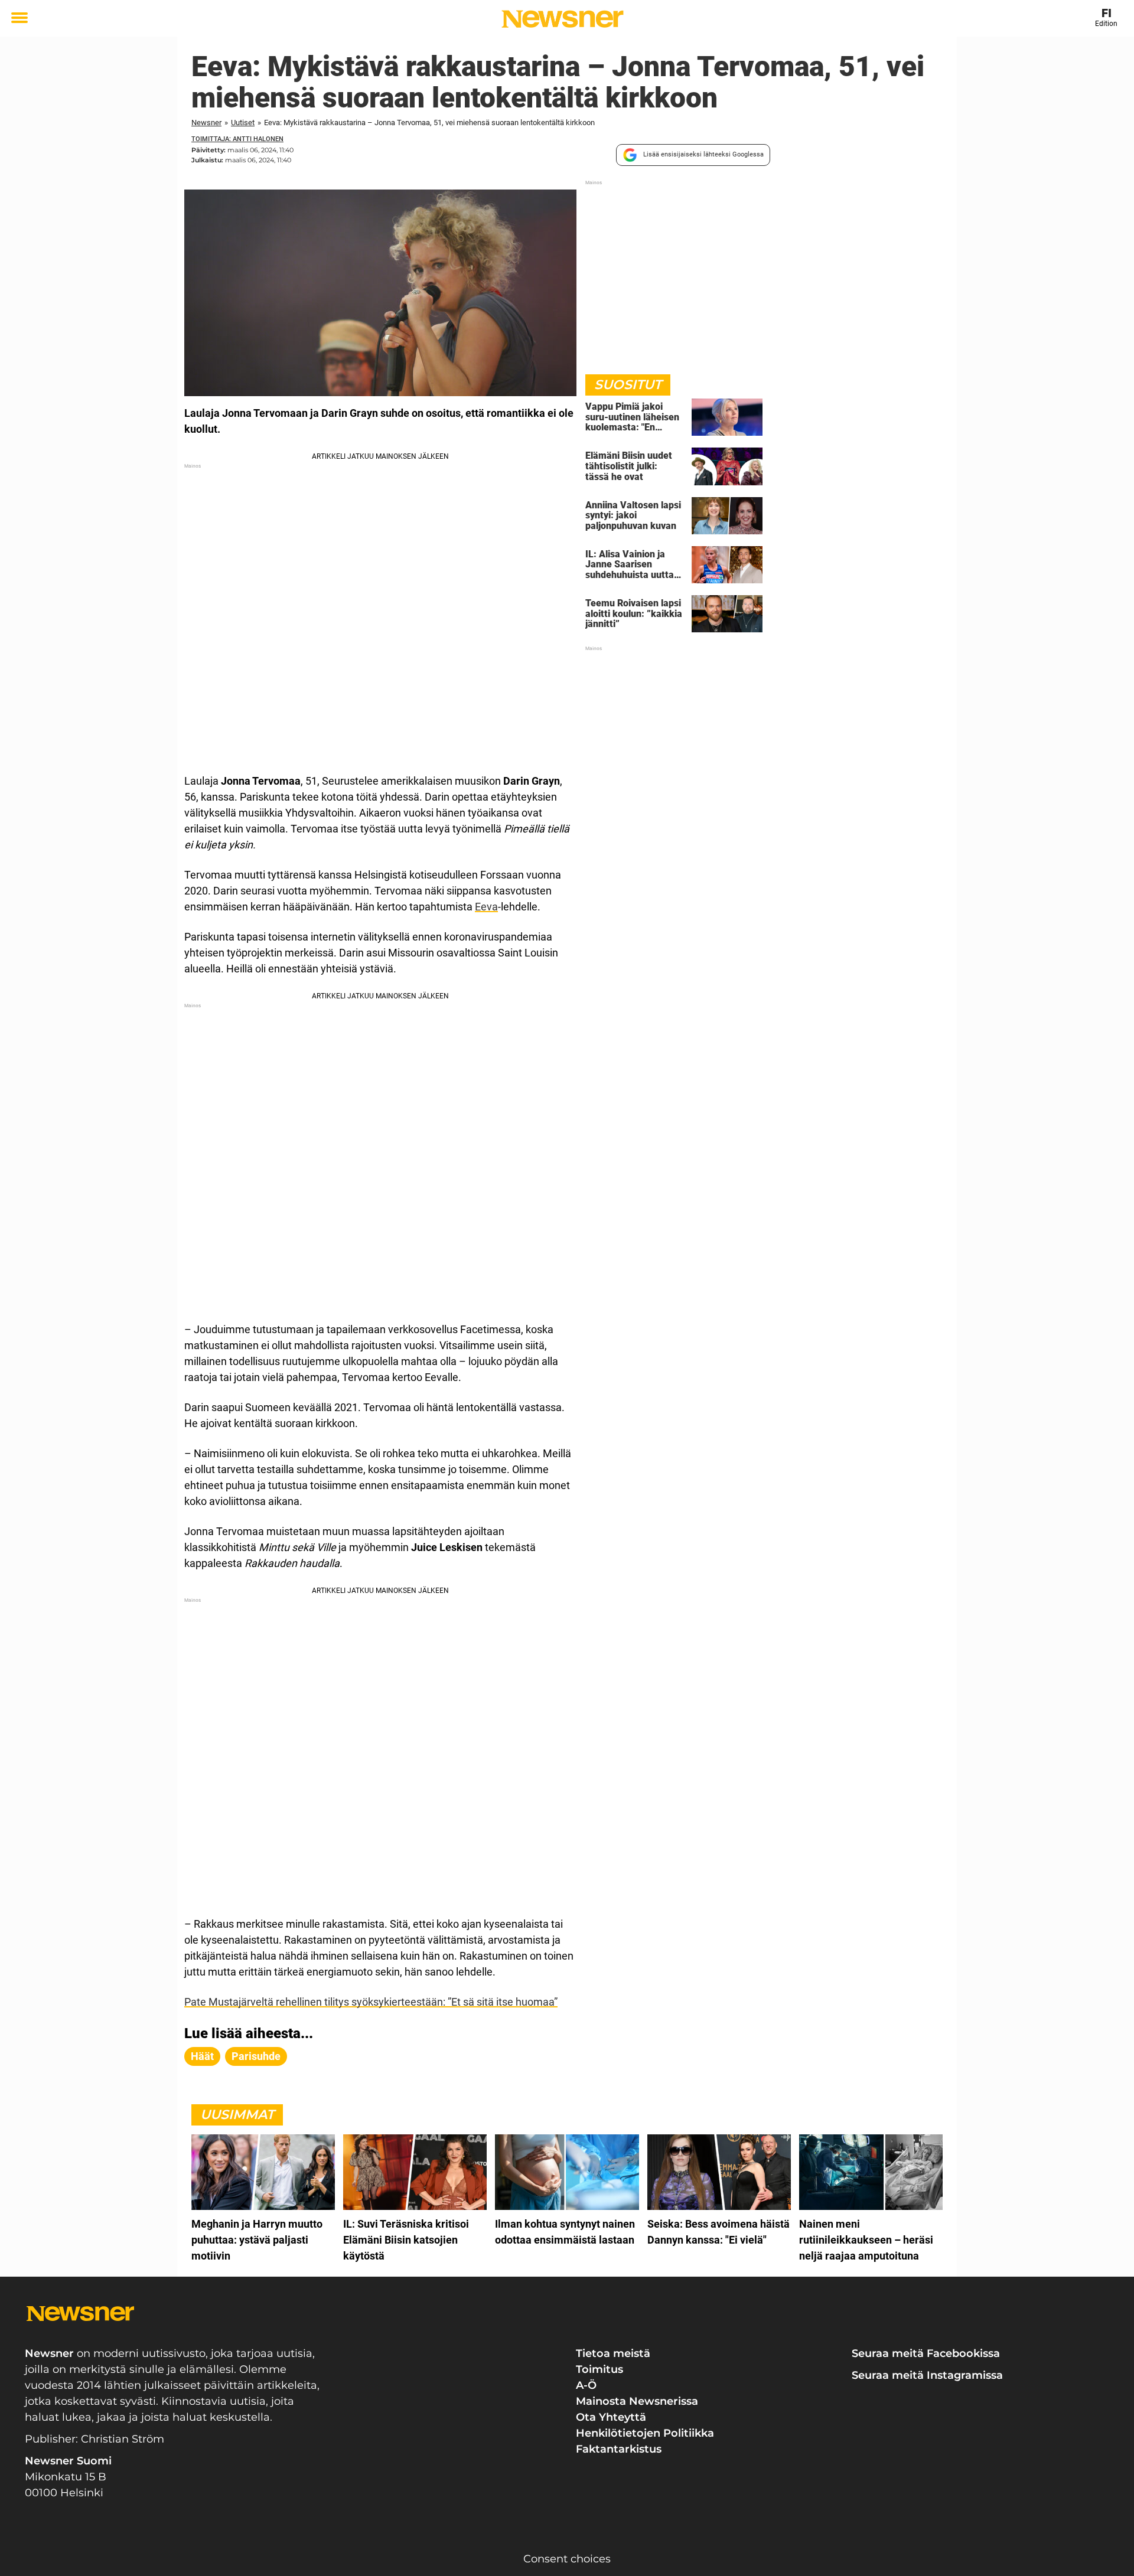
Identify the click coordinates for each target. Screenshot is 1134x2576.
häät (202, 2056)
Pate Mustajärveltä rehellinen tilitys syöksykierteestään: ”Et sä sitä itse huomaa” (371, 2002)
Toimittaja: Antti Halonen (237, 139)
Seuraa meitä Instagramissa (927, 2375)
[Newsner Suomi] (563, 19)
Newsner (206, 123)
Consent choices (567, 2559)
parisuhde (256, 2056)
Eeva (486, 907)
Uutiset (243, 123)
